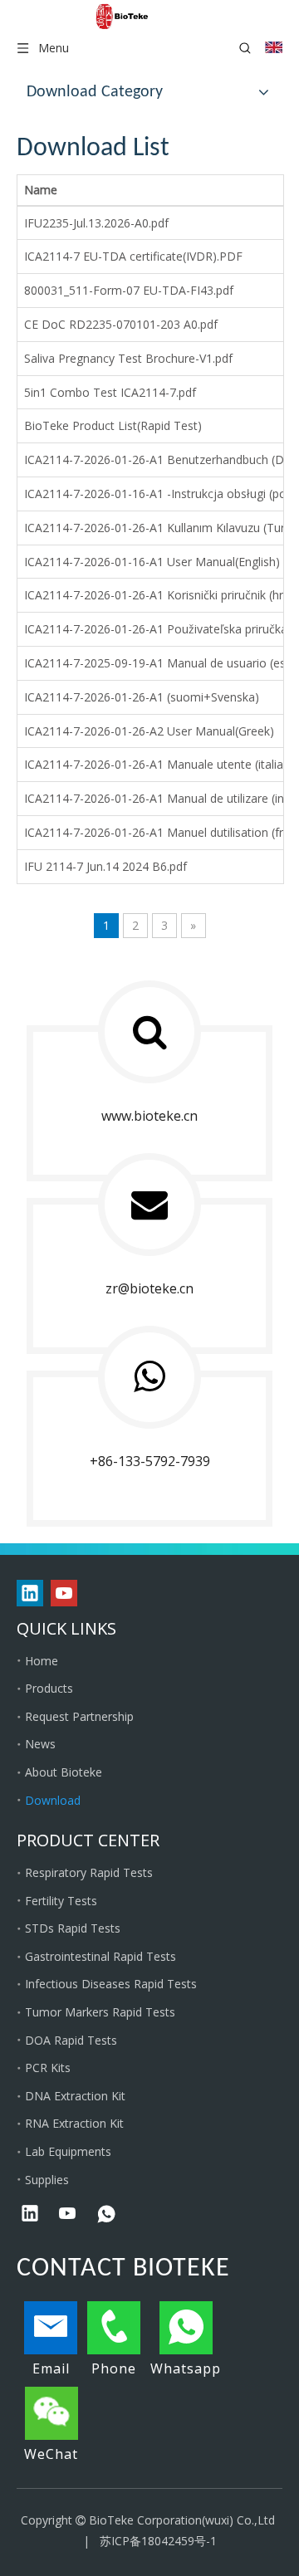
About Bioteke (64, 1772)
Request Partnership (79, 1716)
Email (51, 2368)
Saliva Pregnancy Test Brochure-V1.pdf (128, 358)
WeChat (51, 2454)
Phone (114, 2368)
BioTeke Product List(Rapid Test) (113, 425)
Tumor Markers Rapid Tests (100, 2012)
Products (49, 1688)
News (40, 1744)
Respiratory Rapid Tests (89, 1872)
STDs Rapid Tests (73, 1928)
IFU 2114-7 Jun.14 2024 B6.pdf (105, 866)
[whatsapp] (106, 2215)
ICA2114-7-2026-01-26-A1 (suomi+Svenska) (142, 697)
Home (42, 1661)
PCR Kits (48, 2068)
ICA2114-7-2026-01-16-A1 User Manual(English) (152, 562)
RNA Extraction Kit (74, 2123)
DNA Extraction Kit (75, 2096)
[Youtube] (64, 1593)
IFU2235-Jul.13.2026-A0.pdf (96, 223)
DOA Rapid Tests (71, 2040)
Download (53, 1800)
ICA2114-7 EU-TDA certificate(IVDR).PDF (133, 256)
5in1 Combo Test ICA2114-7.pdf (110, 392)
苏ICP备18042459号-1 (158, 2541)
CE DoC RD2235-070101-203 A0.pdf (121, 324)
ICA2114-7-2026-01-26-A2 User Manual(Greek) (149, 731)
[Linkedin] (30, 1593)
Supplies (47, 2180)
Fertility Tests (61, 1901)
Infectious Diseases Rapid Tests (111, 1984)
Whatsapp (186, 2368)
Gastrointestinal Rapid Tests (100, 1956)
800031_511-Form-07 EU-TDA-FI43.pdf (129, 290)
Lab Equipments (68, 2151)
